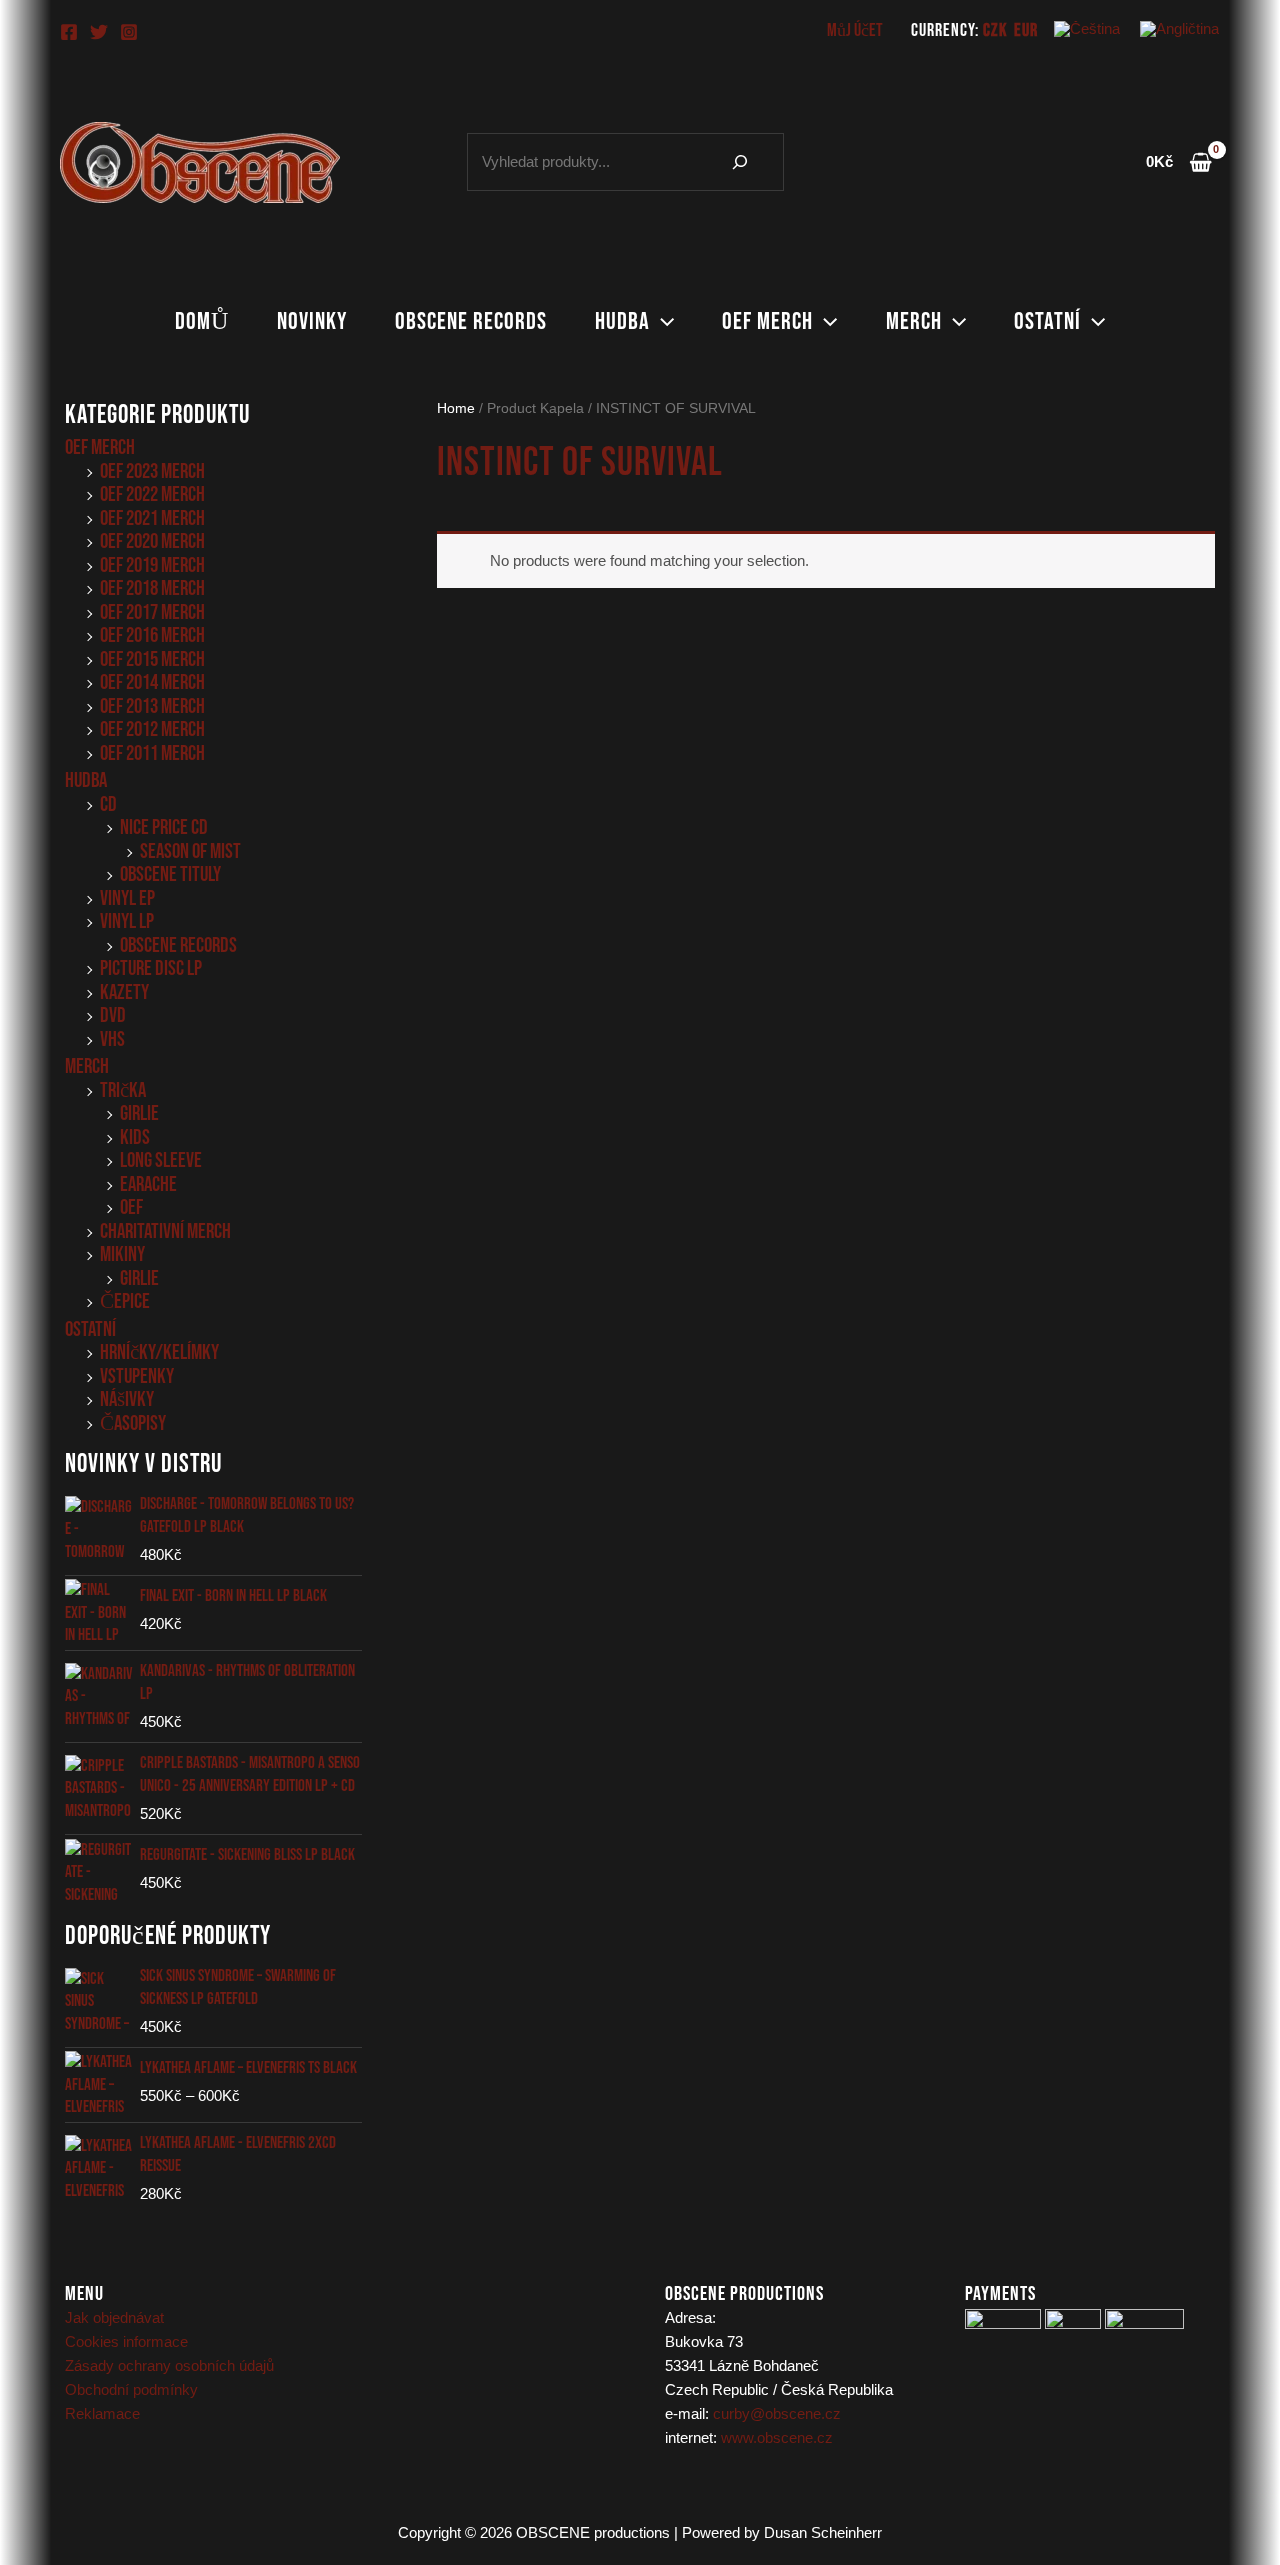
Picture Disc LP (151, 968)
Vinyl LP (127, 921)
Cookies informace (126, 2341)
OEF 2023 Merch (152, 471)
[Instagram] (129, 32)
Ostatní (1047, 321)
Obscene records (471, 321)
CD (108, 804)
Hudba (622, 321)
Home (456, 408)
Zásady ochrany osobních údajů (169, 2365)
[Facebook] (69, 32)
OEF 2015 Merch (152, 659)
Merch (914, 321)
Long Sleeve (161, 1160)
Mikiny (122, 1254)
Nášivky (127, 1399)
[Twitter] (99, 32)
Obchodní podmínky (131, 2389)
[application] (662, 322)
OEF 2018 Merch (152, 588)
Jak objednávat (114, 2317)
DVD (113, 1015)
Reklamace (102, 2413)
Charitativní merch (165, 1231)
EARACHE (148, 1184)
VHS (112, 1039)
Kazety (124, 992)
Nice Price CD (164, 827)
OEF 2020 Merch (152, 541)
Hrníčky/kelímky (159, 1352)
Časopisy (133, 1423)
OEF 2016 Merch (152, 635)
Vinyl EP (127, 898)
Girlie (139, 1113)
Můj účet (855, 30)
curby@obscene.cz (777, 2413)
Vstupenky (137, 1376)
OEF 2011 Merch (152, 753)
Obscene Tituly (170, 874)
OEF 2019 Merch (152, 565)
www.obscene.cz (777, 2437)
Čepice (125, 1301)
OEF (131, 1207)
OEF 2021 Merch (152, 518)
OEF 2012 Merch (152, 729)
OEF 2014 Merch (152, 682)
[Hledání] (740, 162)
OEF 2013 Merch (152, 706)
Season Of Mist (190, 851)
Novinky (312, 321)
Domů (202, 321)
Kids (135, 1137)
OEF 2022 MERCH (152, 494)
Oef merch (767, 321)
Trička (123, 1090)
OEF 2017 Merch (152, 612)
